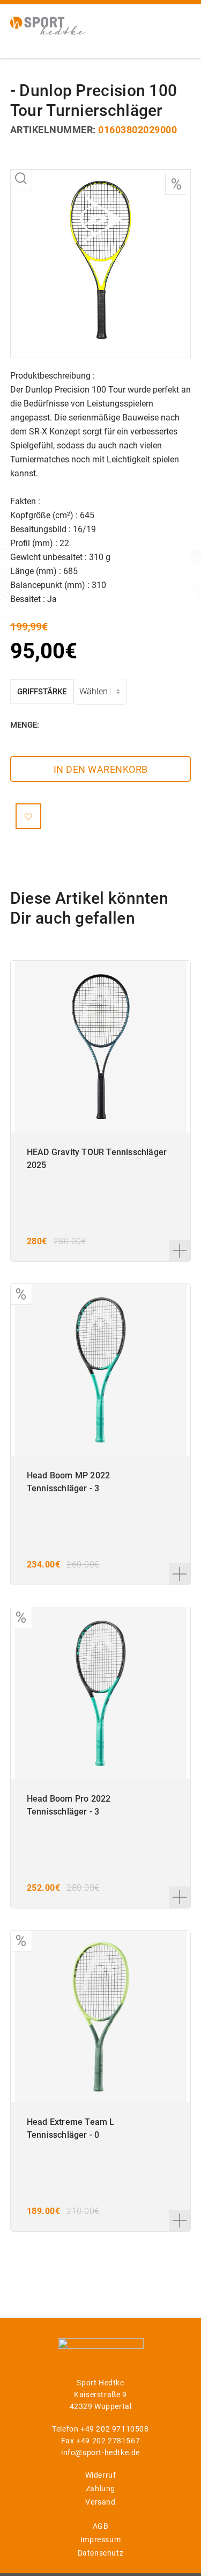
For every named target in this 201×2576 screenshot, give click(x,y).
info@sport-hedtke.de (100, 2452)
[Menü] (176, 24)
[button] (28, 816)
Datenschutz (101, 2553)
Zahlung (100, 2488)
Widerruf (101, 2475)
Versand (100, 2502)
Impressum (100, 2539)
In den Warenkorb (101, 769)
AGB (101, 2526)
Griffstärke (42, 692)
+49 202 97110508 (115, 2429)
